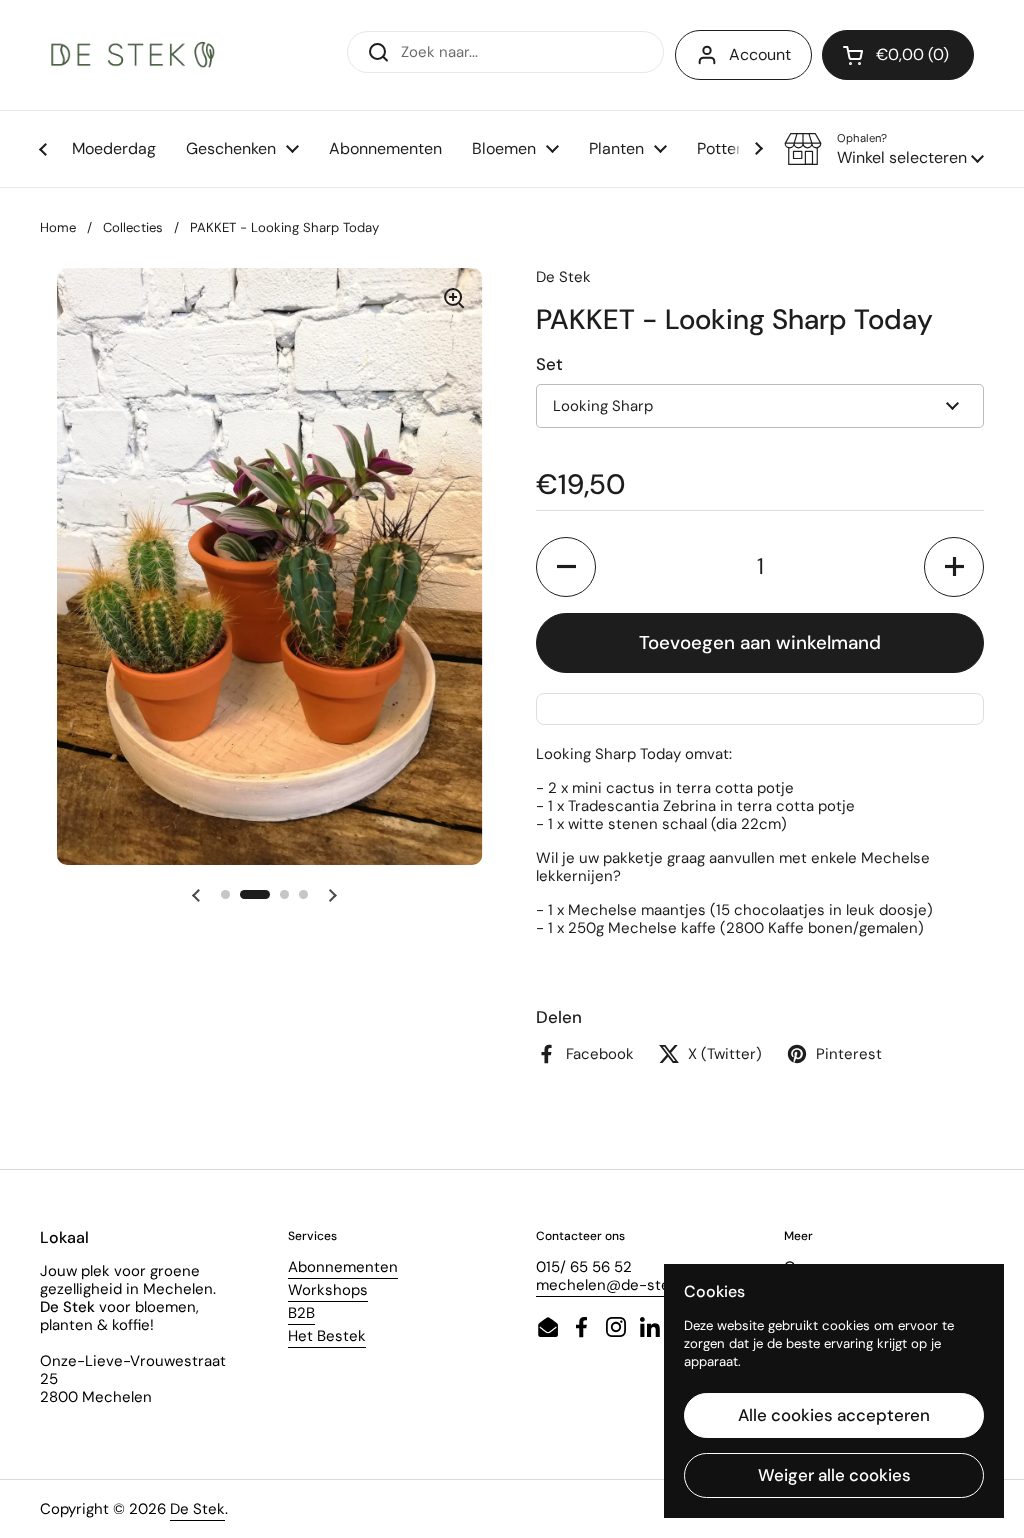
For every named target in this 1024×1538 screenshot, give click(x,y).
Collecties (133, 227)
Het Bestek (327, 1336)
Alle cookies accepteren (834, 1415)
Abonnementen (343, 1267)
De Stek (197, 1509)
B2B (301, 1313)
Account (760, 54)
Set (549, 364)
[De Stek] (133, 55)
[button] (884, 149)
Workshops (328, 1290)
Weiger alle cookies (834, 1475)
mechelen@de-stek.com (624, 1285)
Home (58, 227)
